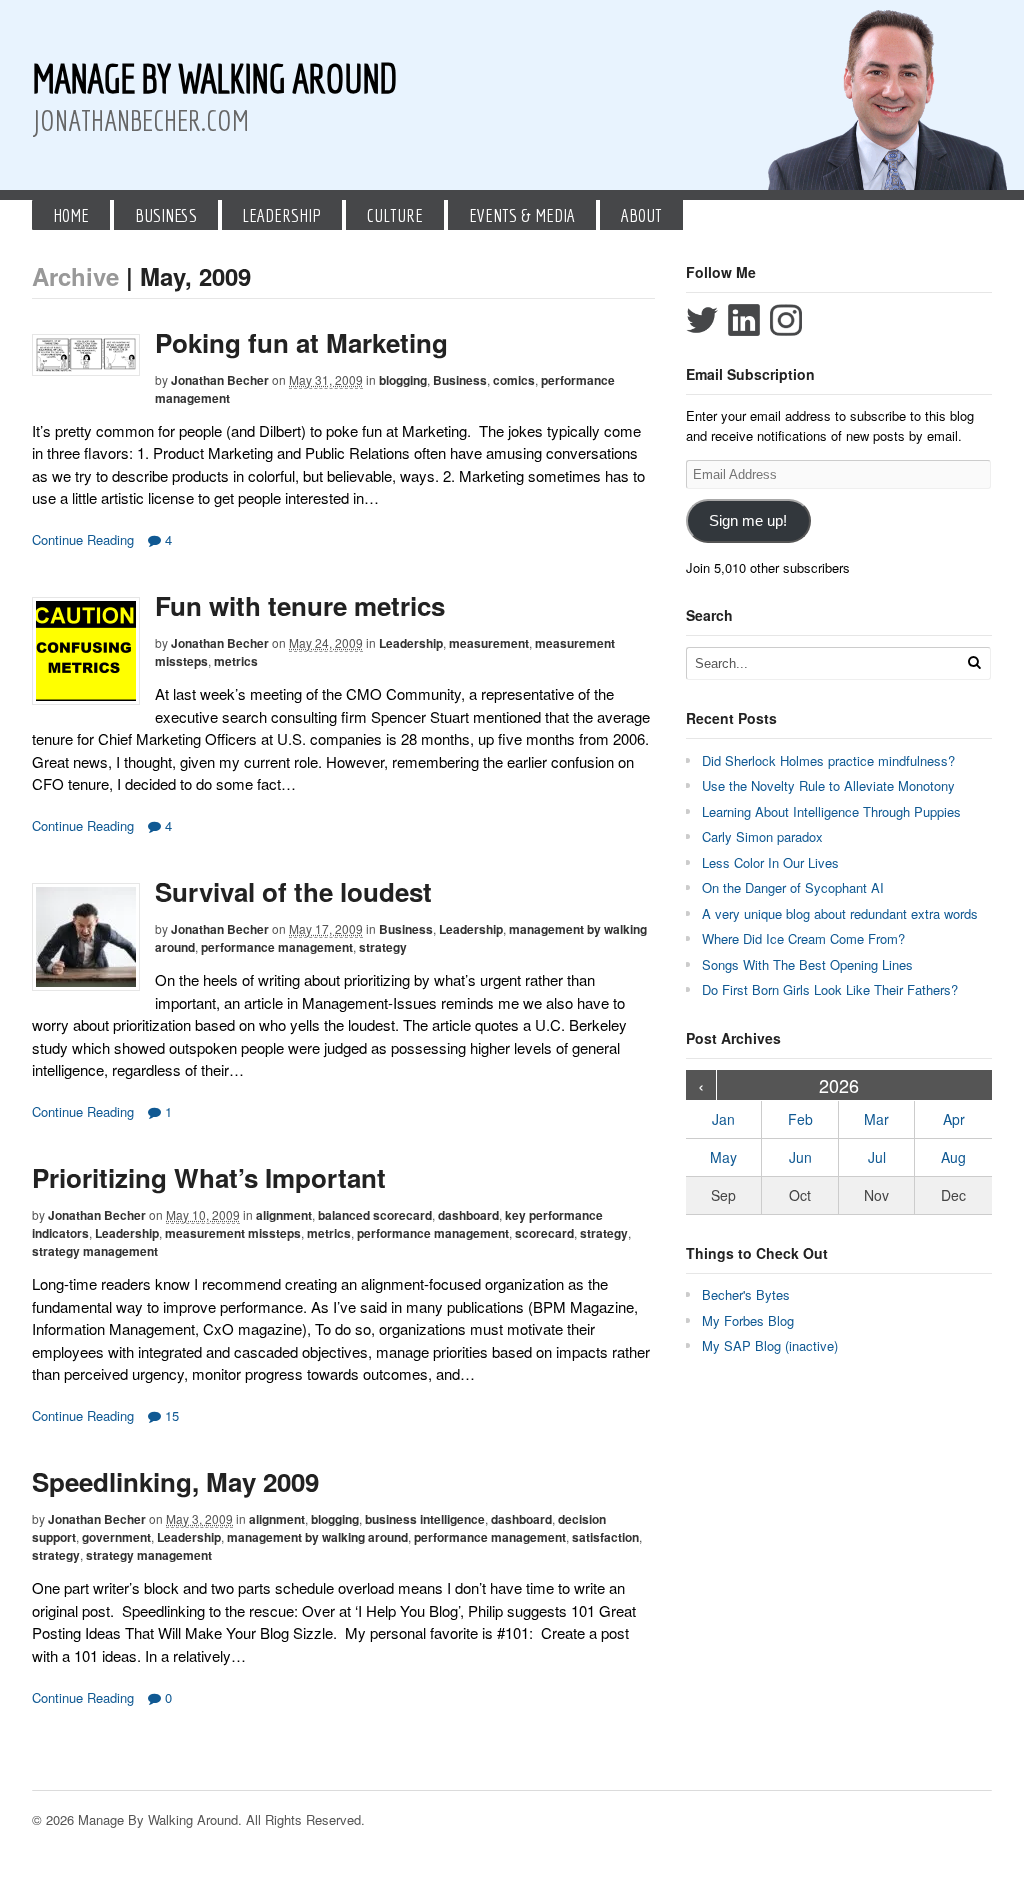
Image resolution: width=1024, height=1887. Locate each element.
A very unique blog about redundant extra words (842, 913)
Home (71, 215)
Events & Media (522, 215)
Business (166, 215)
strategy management (95, 1251)
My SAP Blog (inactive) (770, 1345)
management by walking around (317, 1537)
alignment (284, 1215)
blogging (403, 380)
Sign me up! (748, 521)
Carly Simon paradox (762, 836)
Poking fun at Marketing (301, 342)
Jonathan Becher (220, 380)
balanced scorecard (375, 1215)
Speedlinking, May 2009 (175, 1481)
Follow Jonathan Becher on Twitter (702, 320)
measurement (489, 643)
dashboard (468, 1215)
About (641, 215)
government (116, 1537)
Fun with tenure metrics (300, 605)
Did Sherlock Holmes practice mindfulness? (828, 760)
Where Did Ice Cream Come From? (803, 938)
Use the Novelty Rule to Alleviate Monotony (828, 785)
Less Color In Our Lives (770, 862)
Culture (395, 215)
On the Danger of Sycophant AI (793, 887)
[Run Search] (974, 662)
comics (514, 380)
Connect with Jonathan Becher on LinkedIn (744, 320)
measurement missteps (233, 1233)
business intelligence (425, 1519)
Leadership (281, 215)
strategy (383, 947)
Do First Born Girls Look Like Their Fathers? (830, 989)
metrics (236, 661)
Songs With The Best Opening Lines (807, 964)
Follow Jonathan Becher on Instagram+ (786, 320)
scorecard (544, 1233)
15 (170, 1415)
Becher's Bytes (746, 1294)
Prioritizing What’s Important (209, 1177)
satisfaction (605, 1537)
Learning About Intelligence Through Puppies (831, 811)
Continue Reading (83, 539)
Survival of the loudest (293, 891)
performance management (277, 947)
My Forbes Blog (748, 1320)
